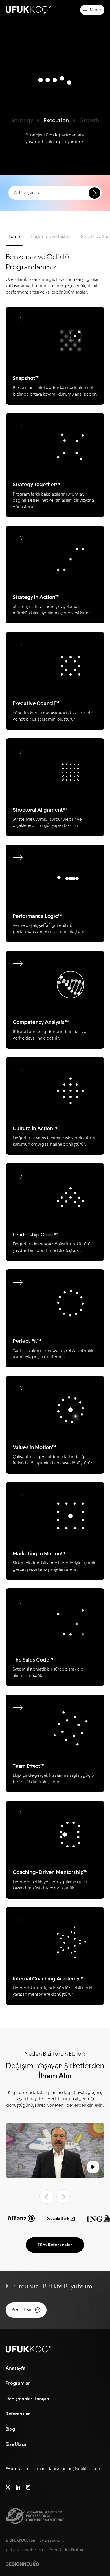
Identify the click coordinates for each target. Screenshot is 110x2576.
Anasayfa (16, 2368)
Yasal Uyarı (48, 2550)
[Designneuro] (22, 2563)
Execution (56, 121)
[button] (55, 2150)
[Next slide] (63, 2197)
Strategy (22, 121)
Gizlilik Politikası (73, 2550)
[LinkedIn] (18, 2486)
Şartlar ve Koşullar (21, 2550)
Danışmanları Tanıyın (27, 2399)
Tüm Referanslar (55, 2245)
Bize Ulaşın (17, 2444)
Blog (10, 2429)
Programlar (18, 2383)
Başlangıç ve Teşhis (50, 237)
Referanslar (18, 2414)
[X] (8, 2486)
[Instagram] (28, 2486)
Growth (89, 121)
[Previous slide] (47, 2197)
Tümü (14, 237)
